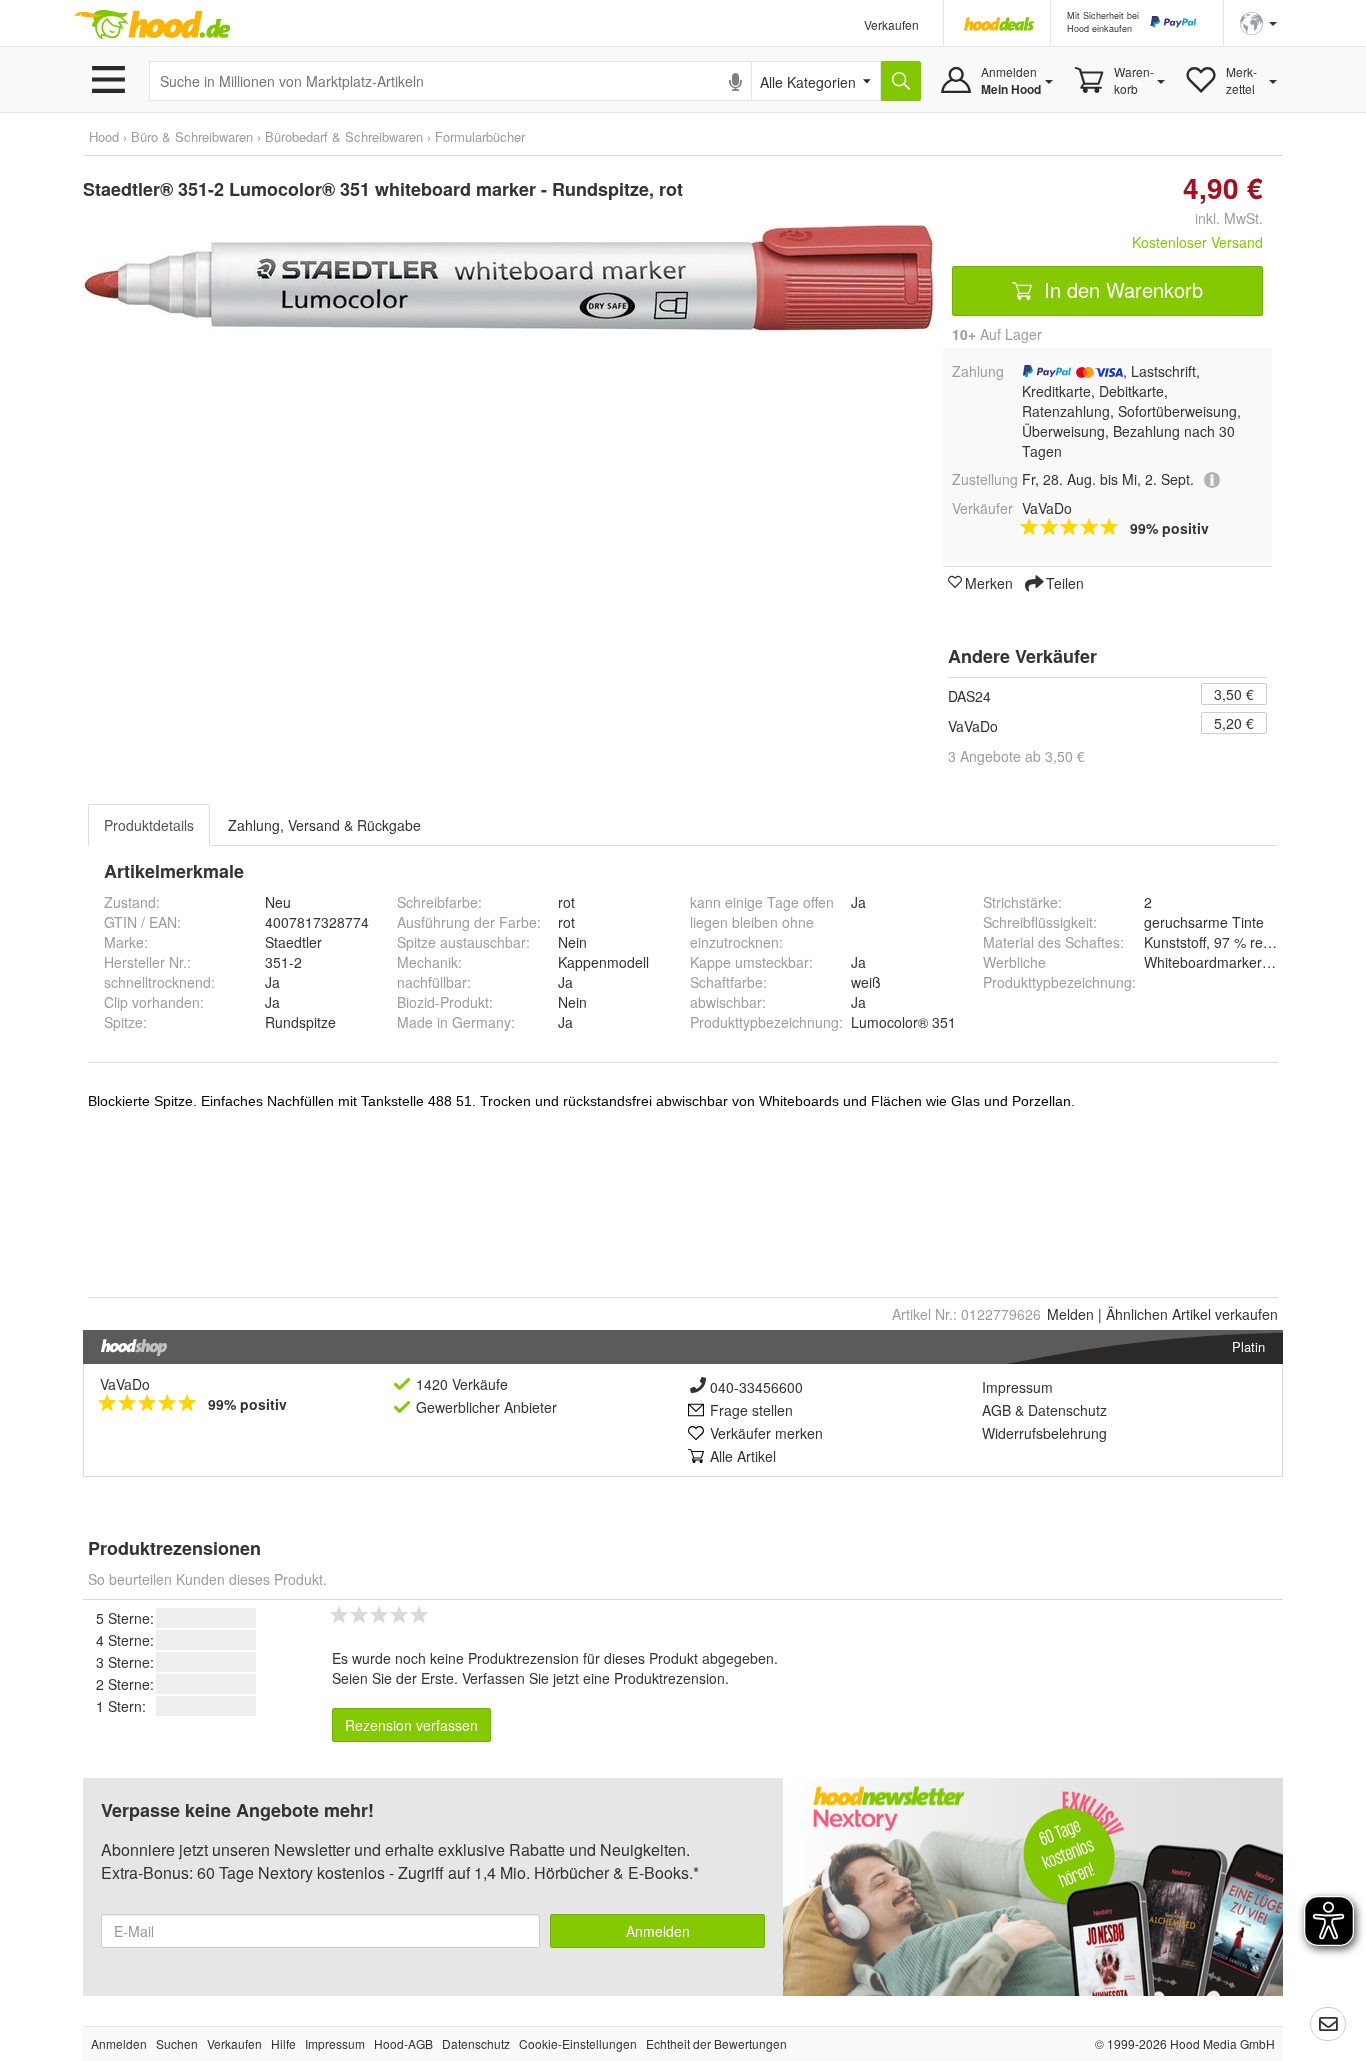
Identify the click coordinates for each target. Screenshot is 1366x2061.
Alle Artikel (743, 1456)
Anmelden (658, 1931)
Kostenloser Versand (1197, 242)
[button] (1258, 21)
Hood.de (152, 25)
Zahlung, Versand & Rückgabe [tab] (324, 825)
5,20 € (1234, 723)
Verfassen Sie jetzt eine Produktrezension (593, 1678)
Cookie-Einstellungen (578, 2043)
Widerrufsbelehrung (1044, 1433)
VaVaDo (973, 726)
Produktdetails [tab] (149, 825)
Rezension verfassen (411, 1725)
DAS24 (969, 696)
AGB (996, 1410)
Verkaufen (891, 24)
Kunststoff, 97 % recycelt (1221, 942)
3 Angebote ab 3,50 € (1016, 756)
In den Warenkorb (1120, 289)
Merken (989, 582)
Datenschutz (1067, 1410)
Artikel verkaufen (1192, 1314)
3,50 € (1234, 694)
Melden (1070, 1314)
